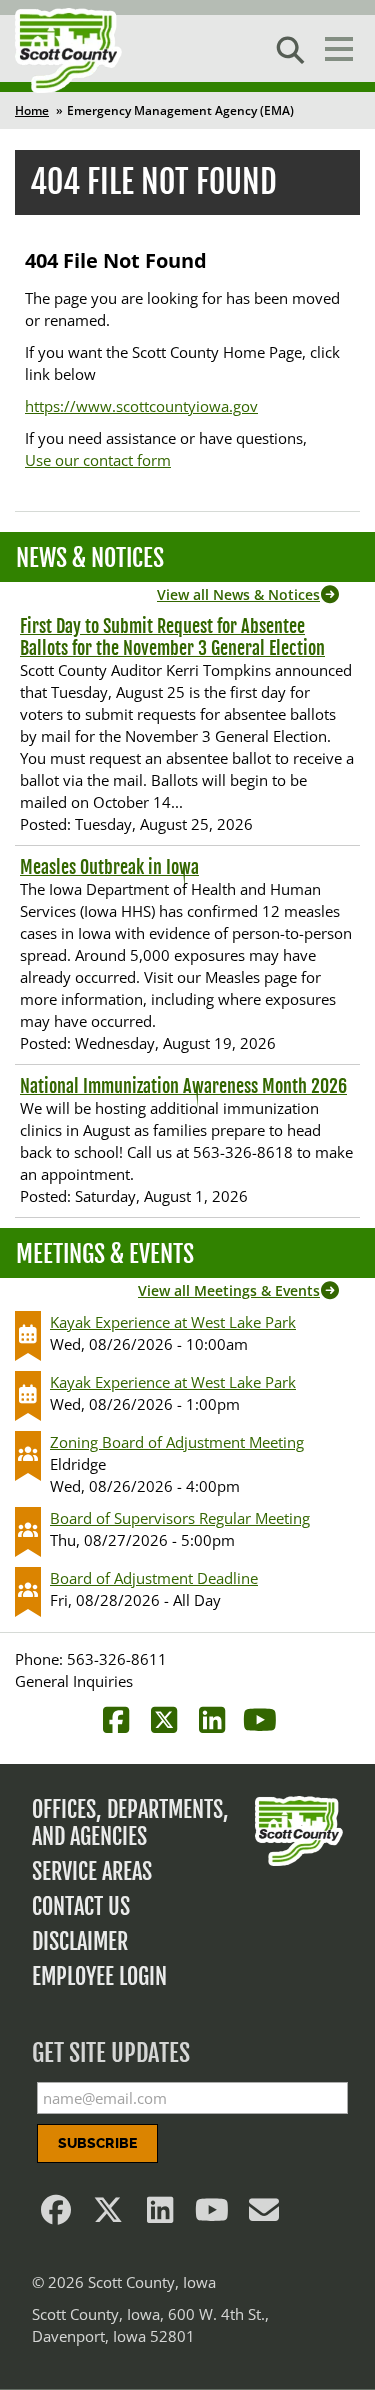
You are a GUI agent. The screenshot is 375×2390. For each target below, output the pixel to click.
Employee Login (99, 1976)
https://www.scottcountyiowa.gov (141, 406)
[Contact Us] (264, 2215)
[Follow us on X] (108, 2215)
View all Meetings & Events (229, 1290)
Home (32, 110)
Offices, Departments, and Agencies (130, 1823)
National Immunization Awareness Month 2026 (183, 1086)
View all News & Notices (238, 594)
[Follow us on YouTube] (212, 2215)
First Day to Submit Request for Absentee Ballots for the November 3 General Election (172, 637)
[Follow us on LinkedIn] (160, 2215)
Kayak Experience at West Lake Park (173, 1322)
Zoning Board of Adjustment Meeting (177, 1442)
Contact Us (81, 1906)
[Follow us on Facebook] (56, 2215)
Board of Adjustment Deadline (154, 1578)
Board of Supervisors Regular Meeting (180, 1518)
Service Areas (92, 1871)
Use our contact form (98, 460)
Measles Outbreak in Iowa (109, 867)
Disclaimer (80, 1941)
